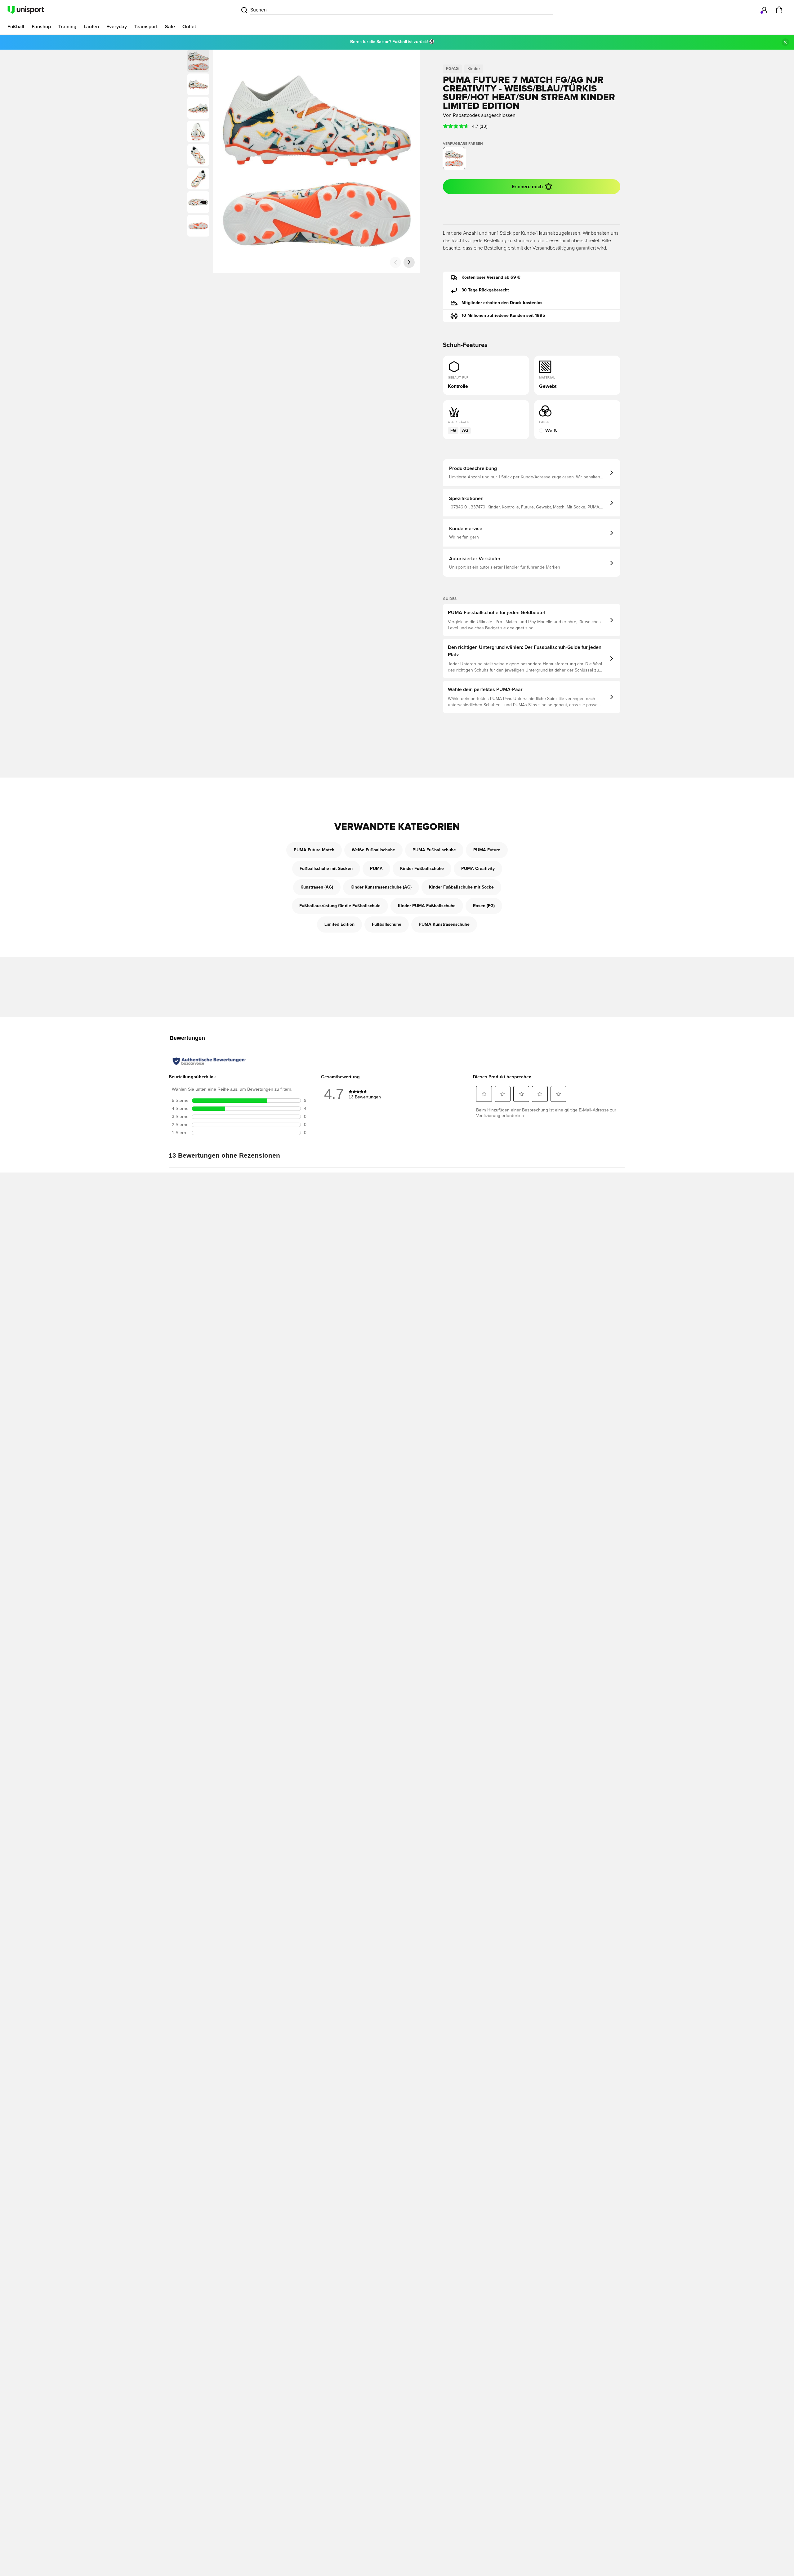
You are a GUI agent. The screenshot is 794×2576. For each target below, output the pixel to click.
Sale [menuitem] (170, 27)
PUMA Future (487, 850)
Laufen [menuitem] (91, 27)
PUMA (376, 869)
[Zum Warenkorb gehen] (779, 10)
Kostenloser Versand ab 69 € (491, 277)
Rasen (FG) (484, 906)
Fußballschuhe (387, 924)
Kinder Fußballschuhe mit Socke (461, 887)
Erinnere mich (527, 187)
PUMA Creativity (478, 869)
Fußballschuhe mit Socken (326, 869)
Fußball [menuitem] (16, 27)
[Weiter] (409, 262)
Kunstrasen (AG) (317, 887)
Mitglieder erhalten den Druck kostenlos (502, 303)
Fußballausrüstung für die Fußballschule (340, 906)
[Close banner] (785, 42)
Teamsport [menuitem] (146, 27)
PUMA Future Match (314, 850)
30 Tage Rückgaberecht (485, 290)
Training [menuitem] (67, 27)
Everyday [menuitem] (117, 27)
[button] (198, 84)
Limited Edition (339, 924)
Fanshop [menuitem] (41, 27)
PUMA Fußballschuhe (434, 850)
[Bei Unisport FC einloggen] (764, 10)
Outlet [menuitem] (189, 27)
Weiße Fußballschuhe (373, 850)
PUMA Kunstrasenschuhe (444, 924)
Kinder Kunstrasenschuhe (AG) (381, 887)
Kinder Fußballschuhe (422, 869)
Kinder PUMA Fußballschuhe (427, 906)
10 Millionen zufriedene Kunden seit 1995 (503, 316)
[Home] (26, 10)
